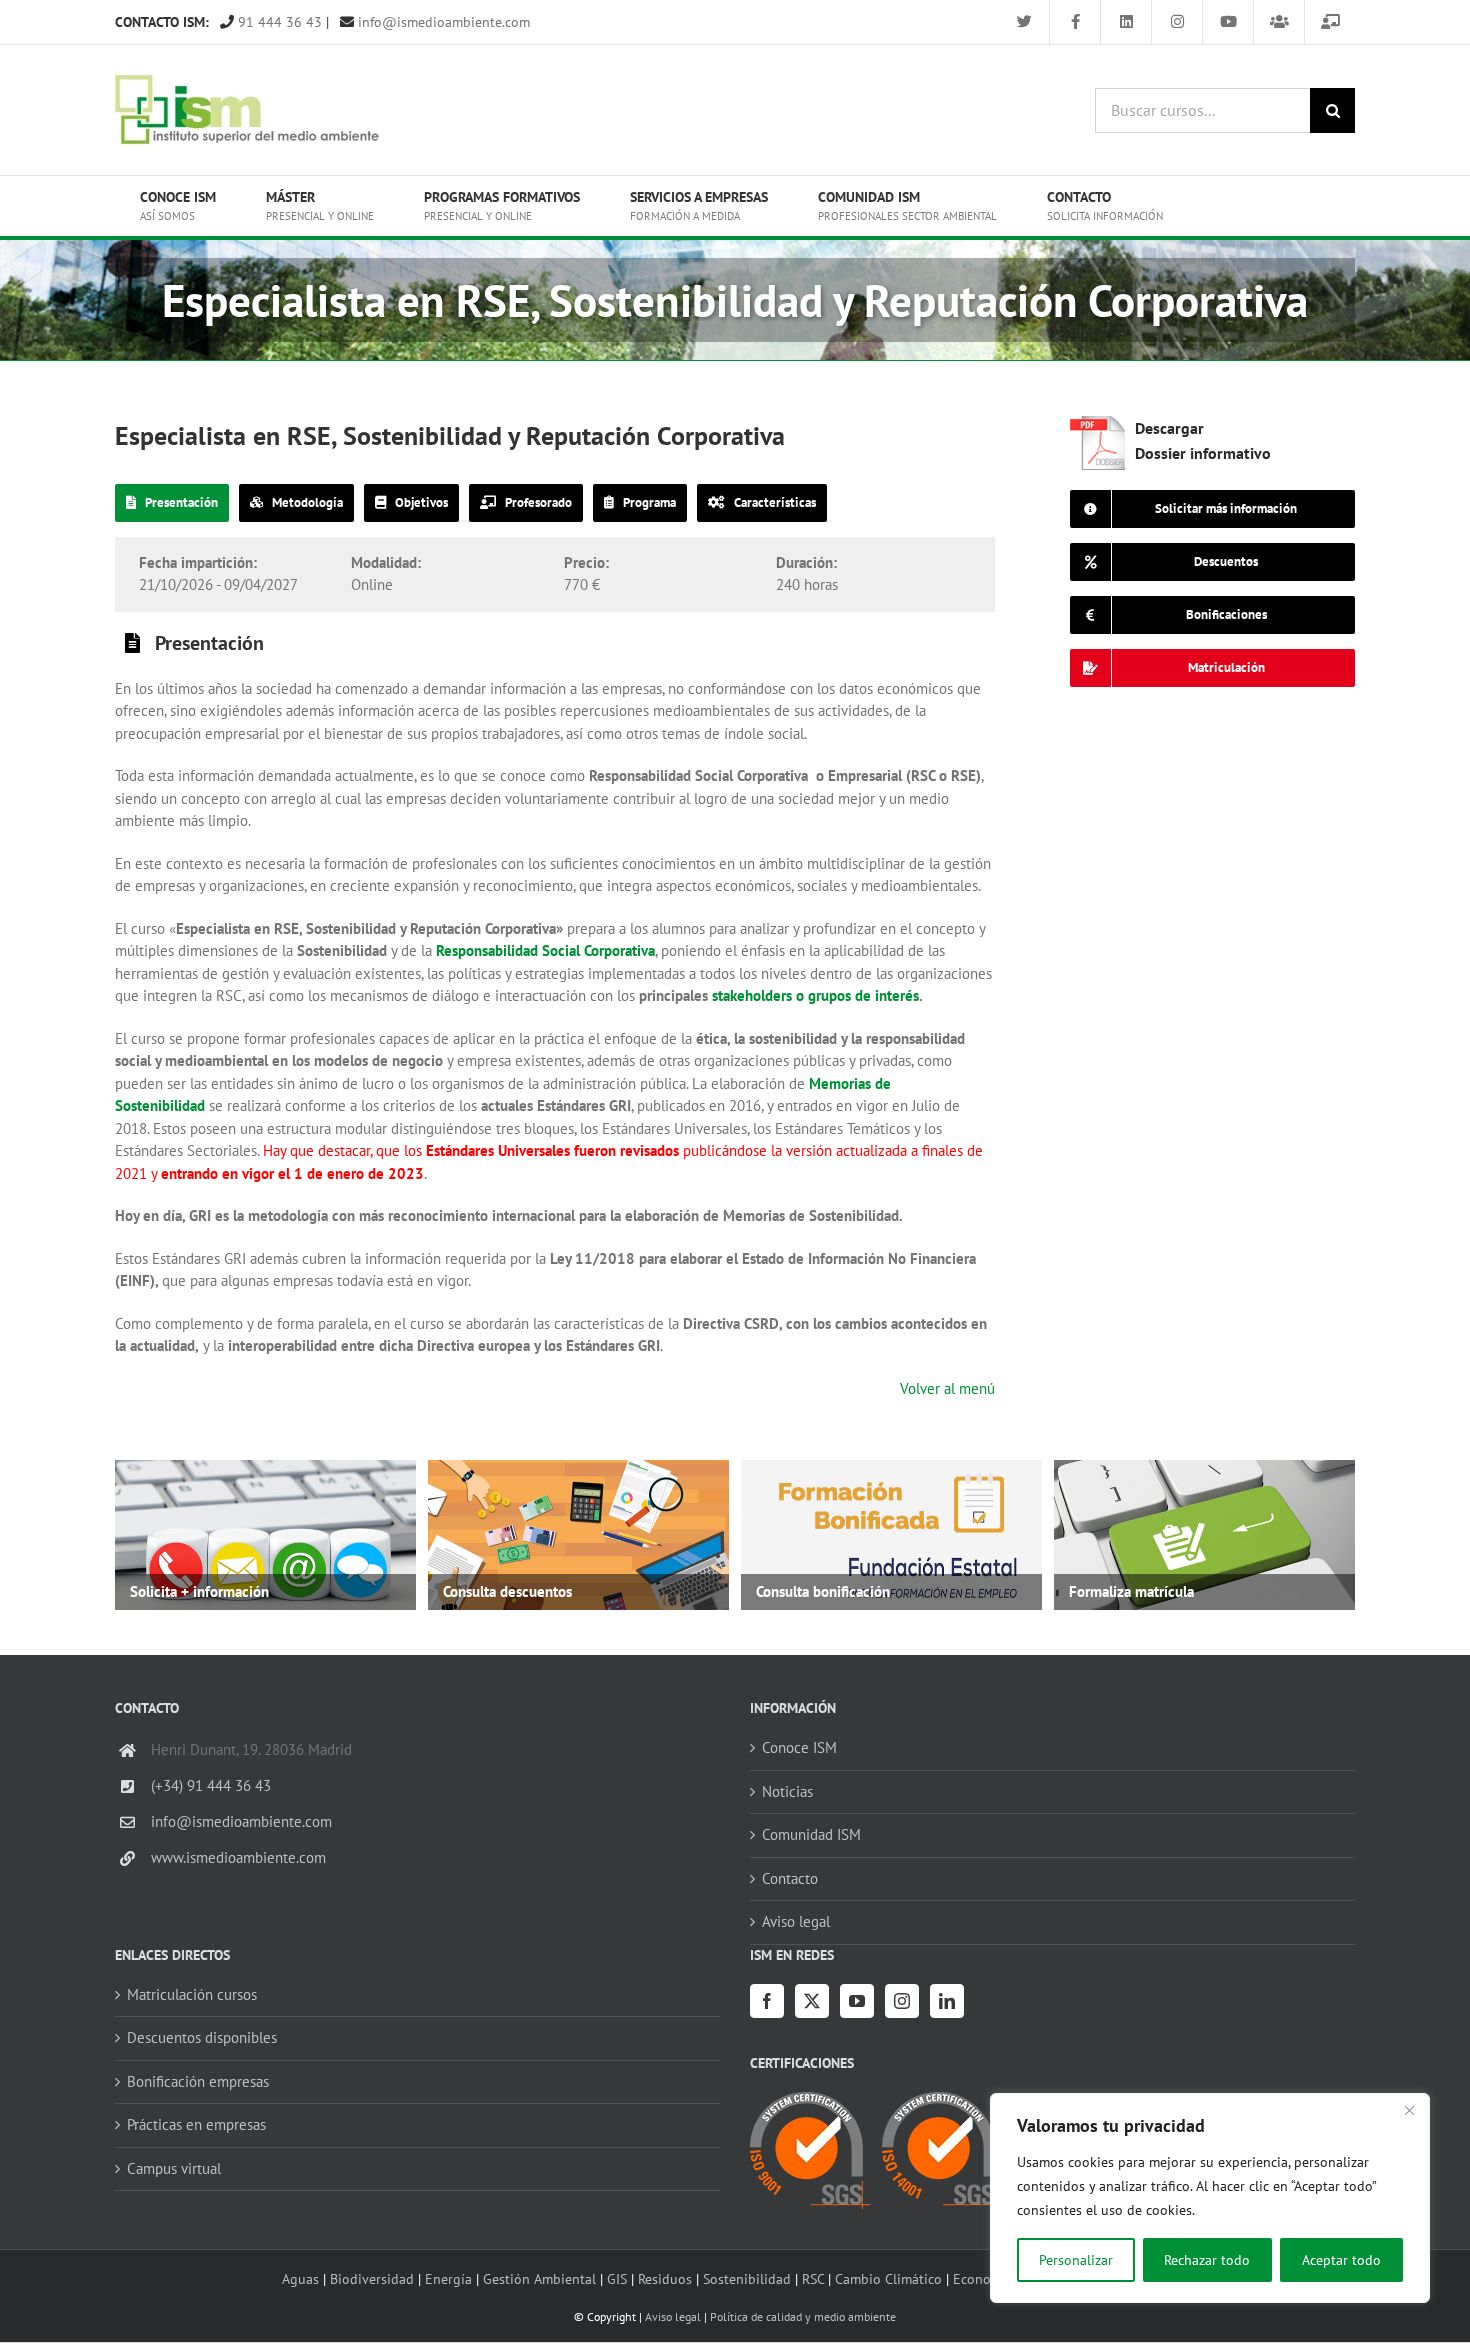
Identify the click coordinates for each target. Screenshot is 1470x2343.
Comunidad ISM (811, 1834)
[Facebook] (767, 2001)
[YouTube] (857, 2001)
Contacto (790, 1878)
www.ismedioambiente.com (238, 1857)
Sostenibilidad (747, 2278)
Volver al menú (947, 1388)
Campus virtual (174, 2168)
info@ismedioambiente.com (442, 22)
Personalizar (1076, 2260)
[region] (1210, 2198)
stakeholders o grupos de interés (815, 995)
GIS (617, 2278)
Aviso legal (796, 1921)
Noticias (787, 1791)
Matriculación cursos (192, 1994)
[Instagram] (902, 2001)
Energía (448, 2278)
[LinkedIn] (947, 2001)
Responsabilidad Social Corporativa (545, 950)
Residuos (665, 2278)
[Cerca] (1409, 2110)
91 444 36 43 (278, 22)
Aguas (300, 2278)
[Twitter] (812, 2001)
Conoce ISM (799, 1747)
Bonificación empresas (198, 2081)
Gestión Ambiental (539, 2278)
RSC (813, 2278)
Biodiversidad (372, 2278)
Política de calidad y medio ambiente (803, 2316)
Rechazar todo (1207, 2260)
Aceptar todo (1341, 2260)
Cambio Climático (888, 2278)
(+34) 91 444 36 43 (211, 1785)
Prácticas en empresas (196, 2124)
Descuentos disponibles (202, 2037)
